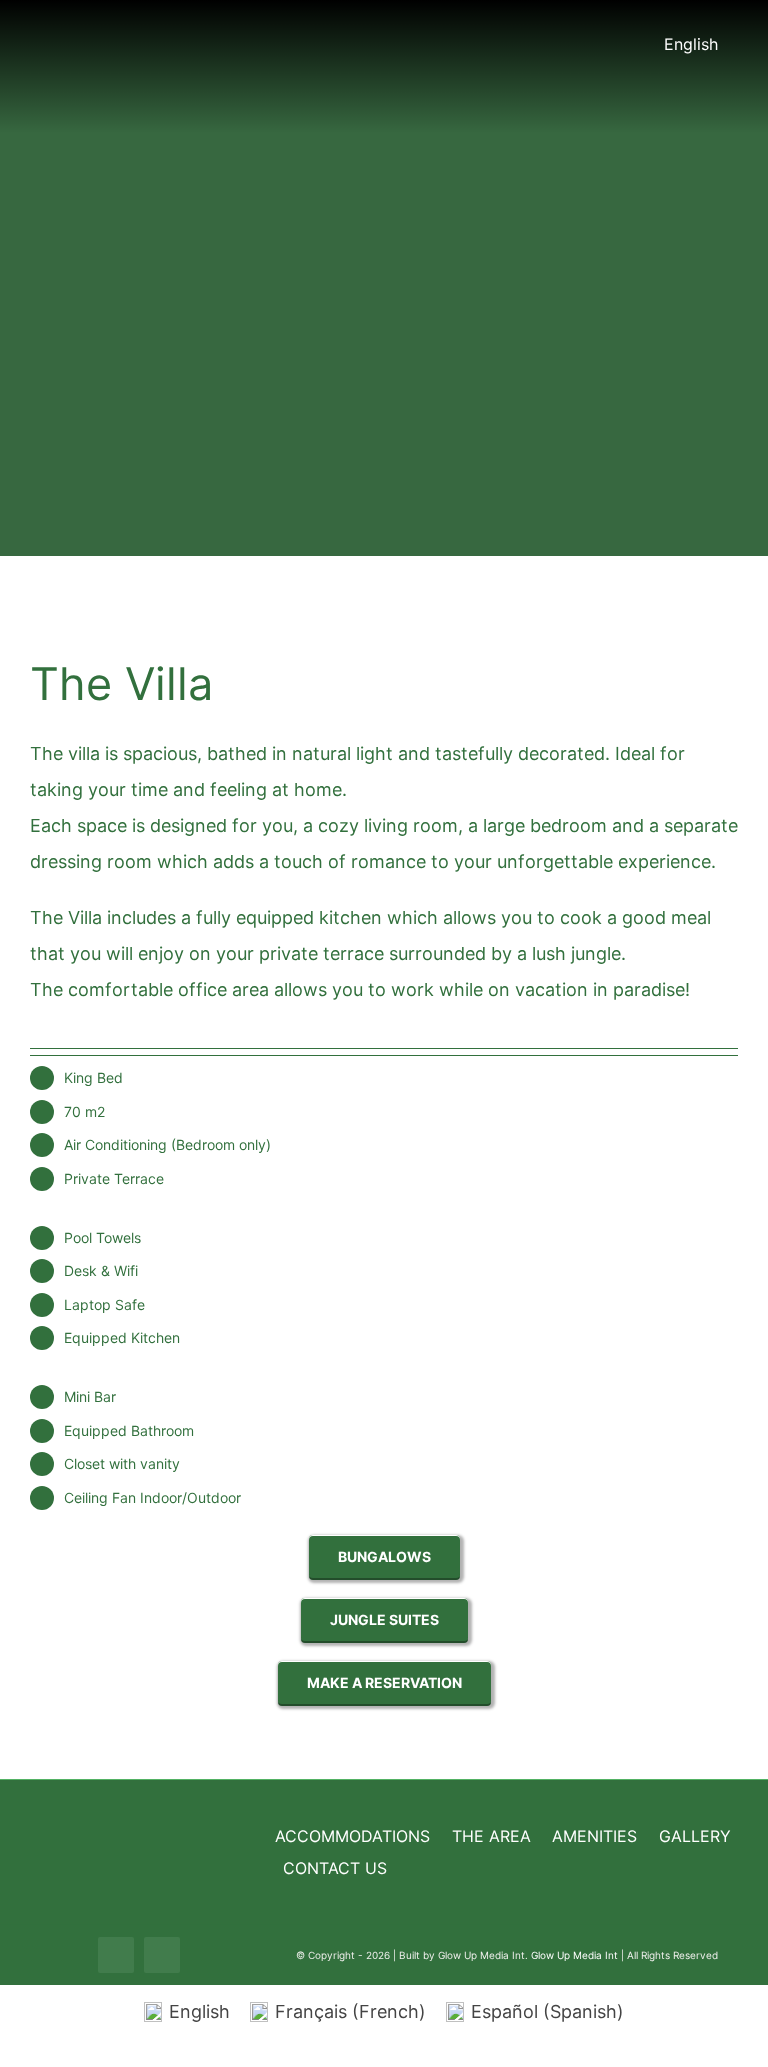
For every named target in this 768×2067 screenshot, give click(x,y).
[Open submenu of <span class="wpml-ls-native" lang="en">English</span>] (728, 44)
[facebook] (116, 1955)
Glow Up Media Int (576, 1955)
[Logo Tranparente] (384, 16)
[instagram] (162, 1955)
